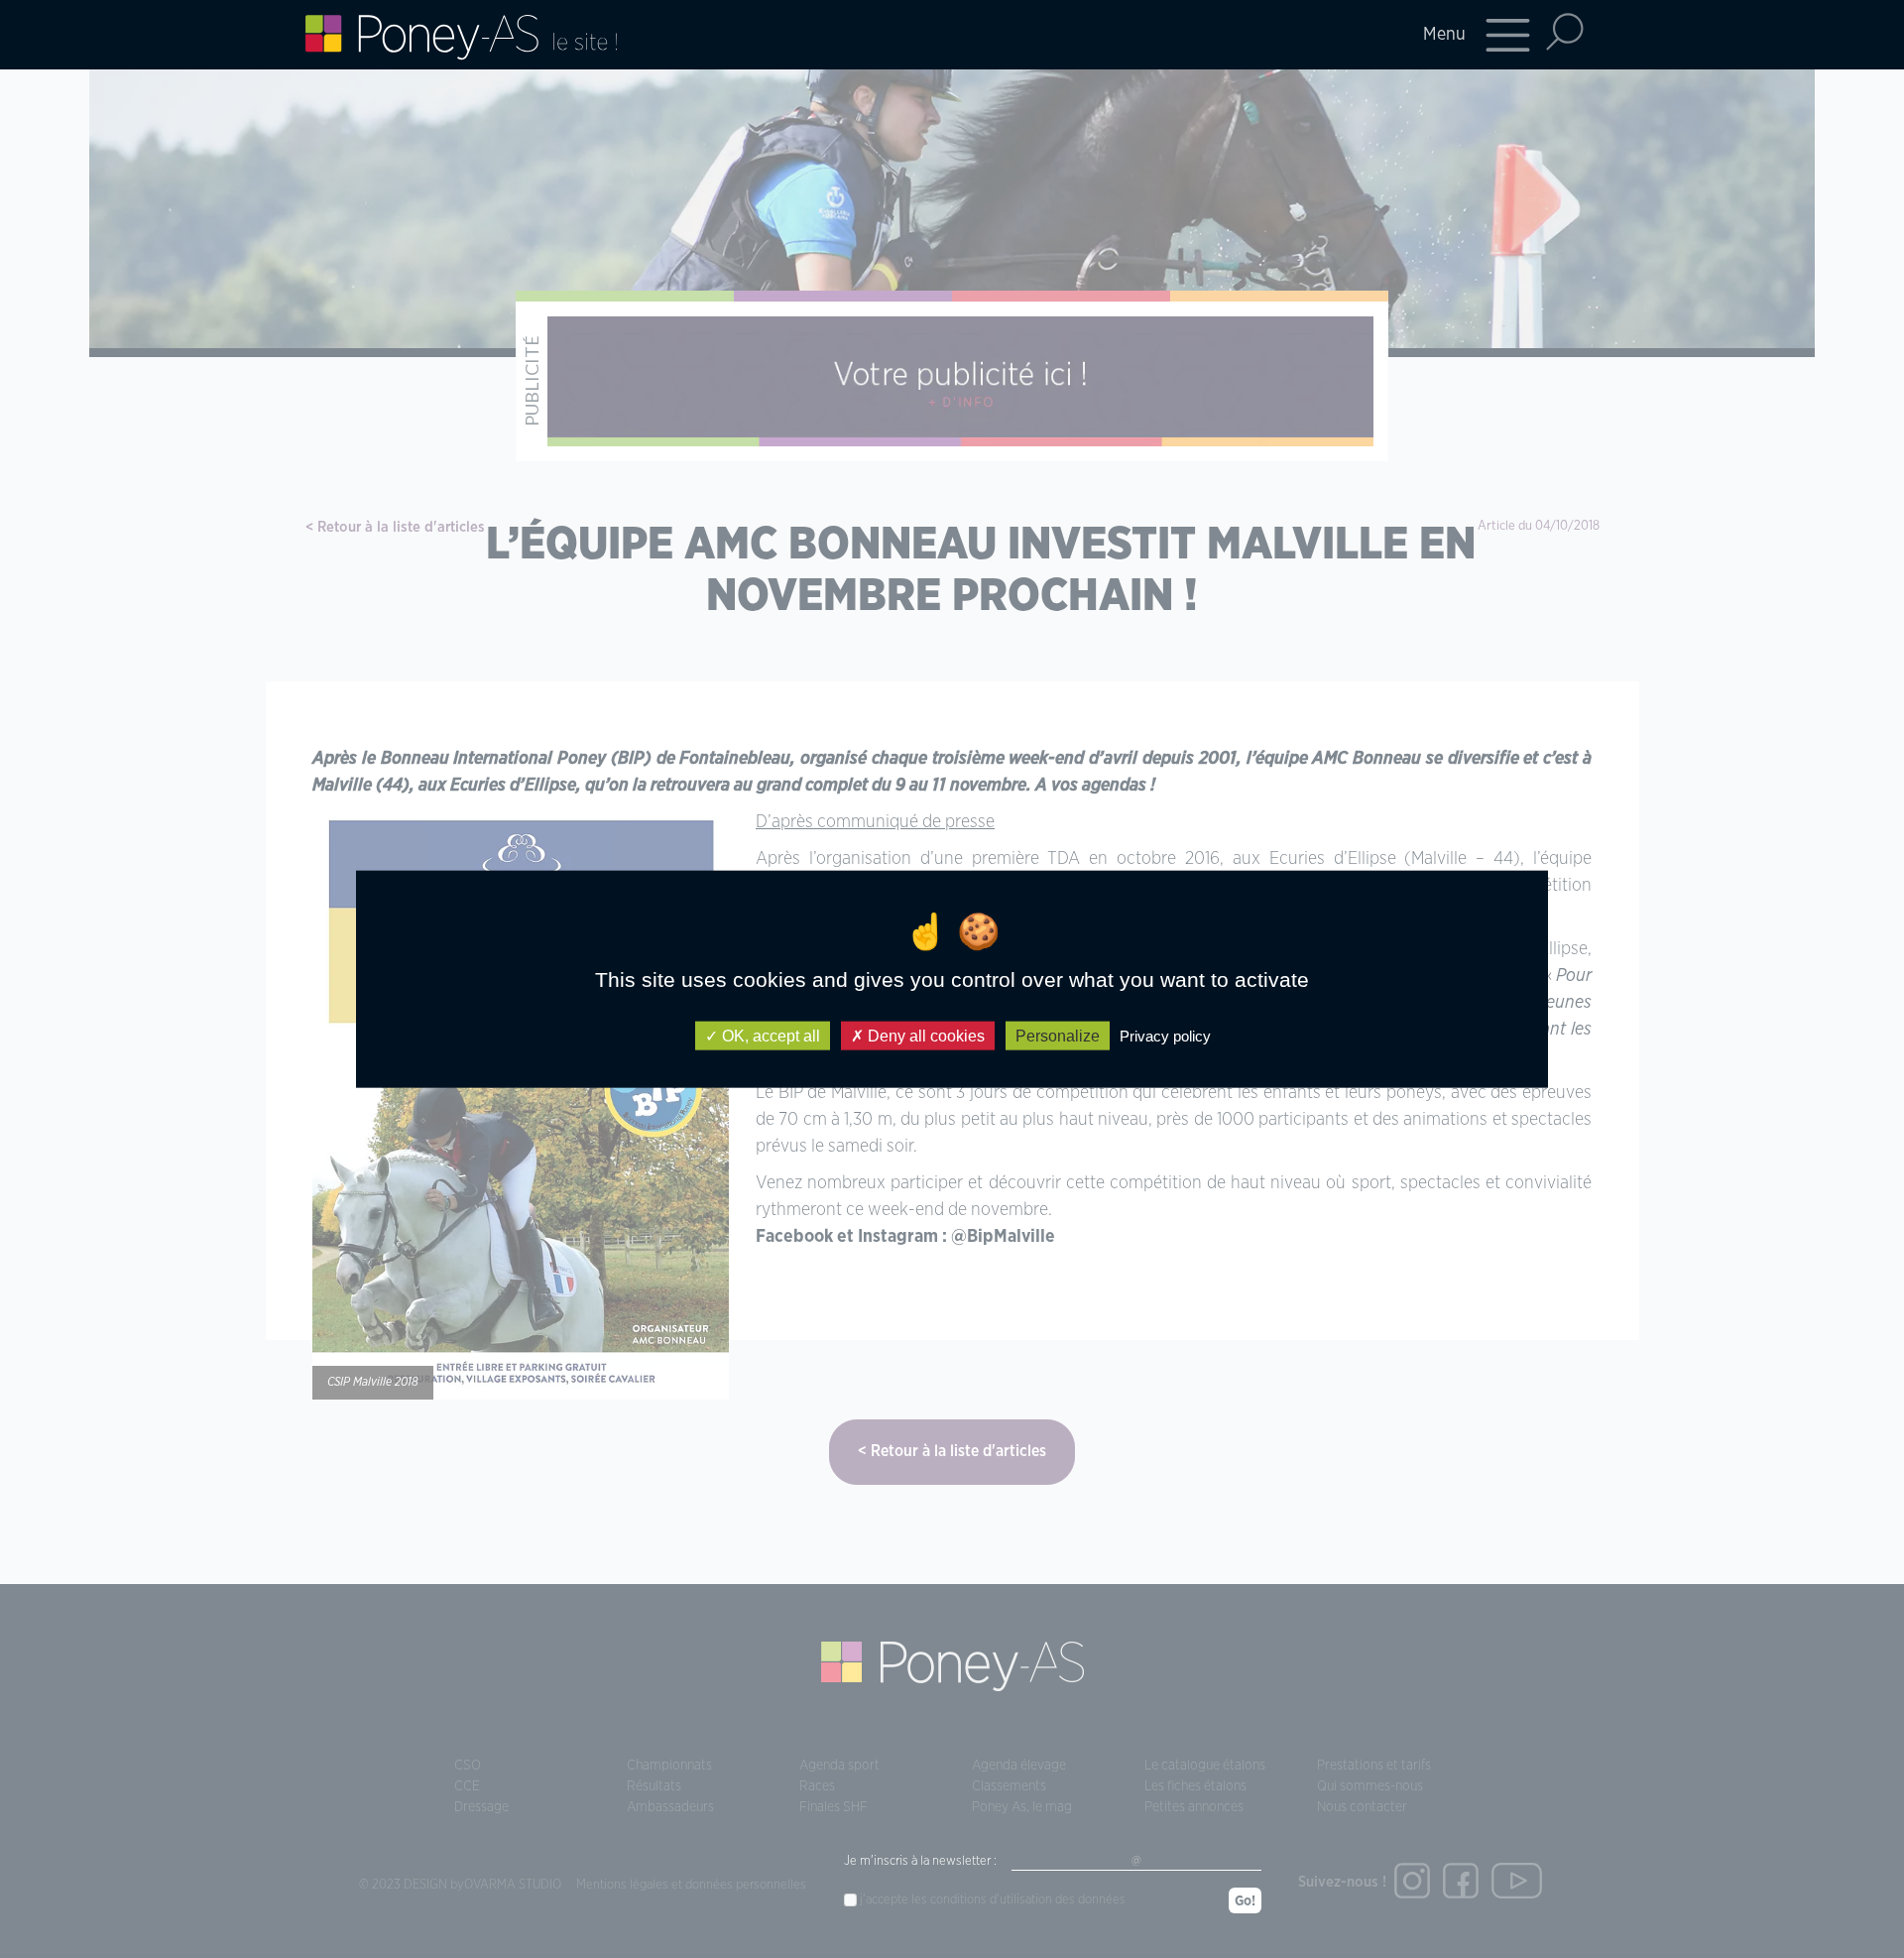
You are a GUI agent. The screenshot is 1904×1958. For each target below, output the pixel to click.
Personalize (1058, 1035)
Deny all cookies (924, 1035)
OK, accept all (769, 1035)
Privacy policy (1165, 1035)
